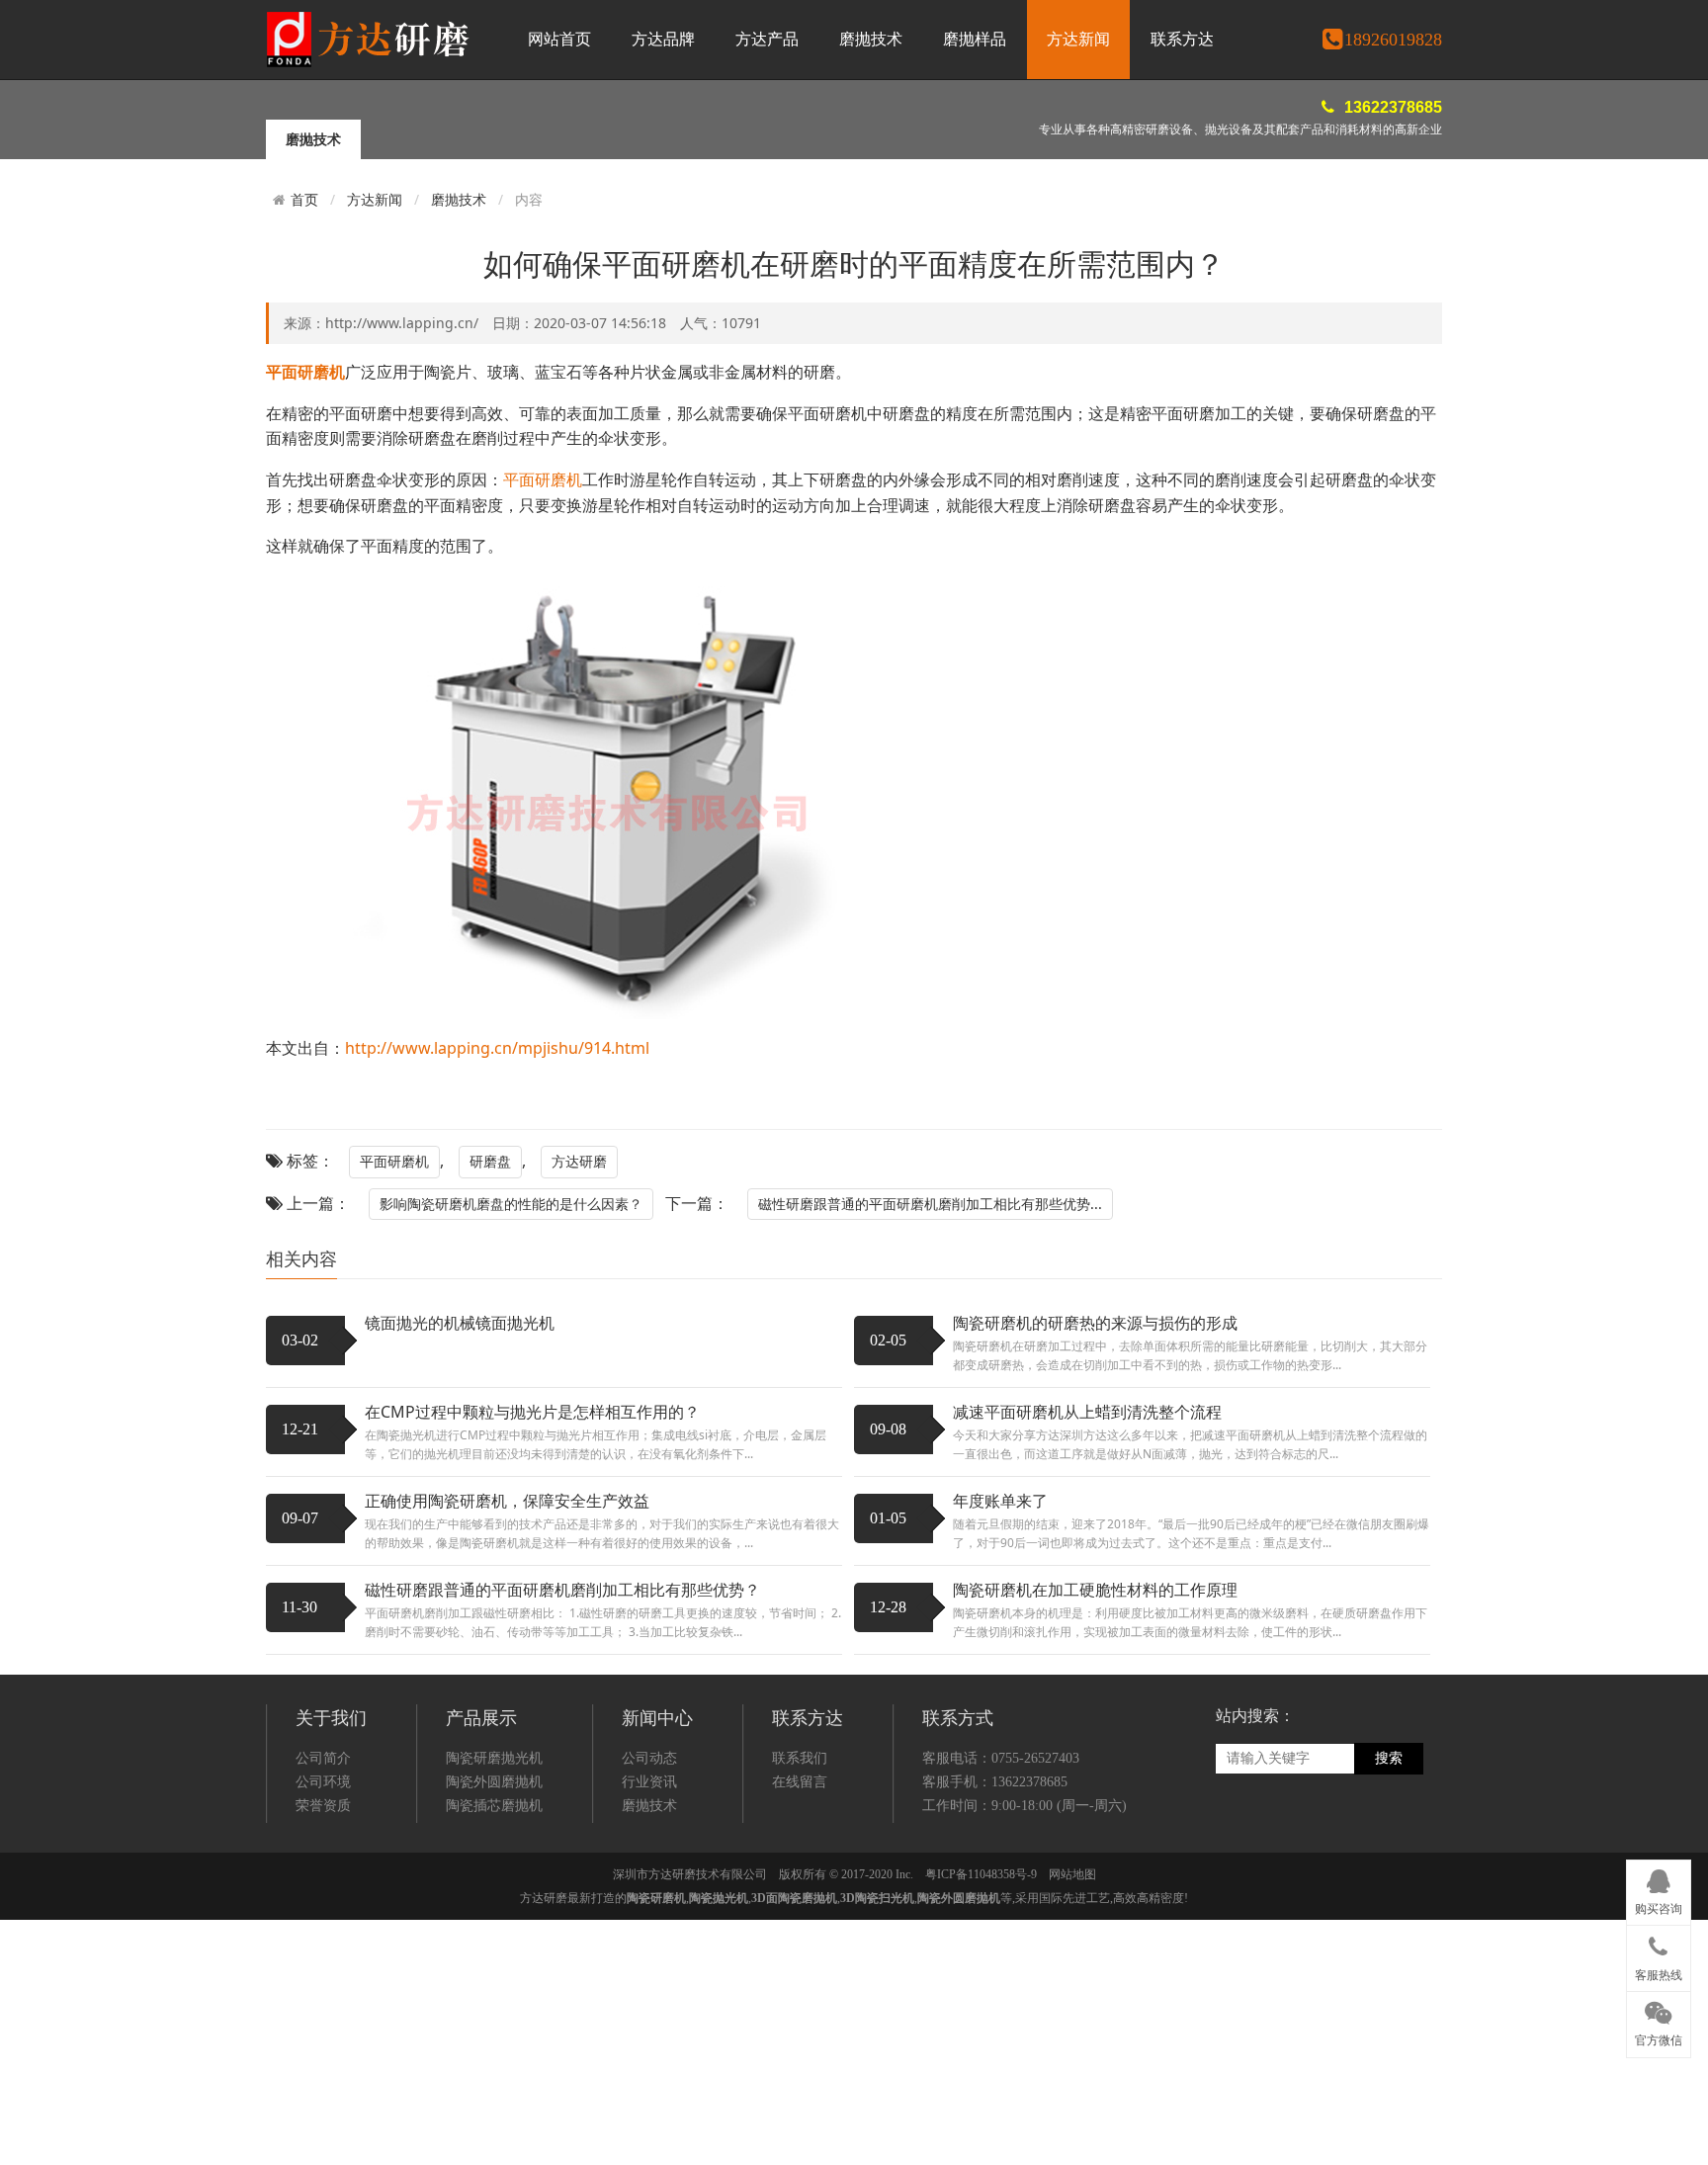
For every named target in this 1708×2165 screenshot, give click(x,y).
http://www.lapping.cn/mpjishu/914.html (497, 1048)
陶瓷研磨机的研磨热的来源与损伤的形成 (1095, 1323)
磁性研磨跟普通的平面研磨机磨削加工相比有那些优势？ (562, 1590)
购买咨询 (1659, 1909)
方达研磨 (579, 1161)
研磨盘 (490, 1161)
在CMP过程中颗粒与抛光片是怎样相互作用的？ (532, 1412)
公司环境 (323, 1782)
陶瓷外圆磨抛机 (494, 1782)
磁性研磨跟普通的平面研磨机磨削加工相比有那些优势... (930, 1204)
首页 (304, 200)
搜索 (1389, 1758)
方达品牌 (663, 39)
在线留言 (800, 1782)
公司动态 (649, 1758)
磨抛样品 (975, 39)
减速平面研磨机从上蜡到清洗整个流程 (1087, 1412)
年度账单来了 (1000, 1501)
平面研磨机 (543, 479)
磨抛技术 (871, 39)
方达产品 (767, 39)
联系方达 (1182, 39)
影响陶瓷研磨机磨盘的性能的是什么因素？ (511, 1204)
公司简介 (323, 1758)
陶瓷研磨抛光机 (494, 1758)
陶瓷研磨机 (656, 1898)
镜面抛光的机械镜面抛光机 (460, 1323)
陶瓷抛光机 (719, 1898)
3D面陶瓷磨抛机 (794, 1898)
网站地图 (1072, 1874)
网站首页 (559, 39)
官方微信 (1659, 2040)
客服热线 (1659, 1975)
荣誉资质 (323, 1806)
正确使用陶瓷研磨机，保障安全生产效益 (507, 1501)
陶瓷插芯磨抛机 (494, 1806)
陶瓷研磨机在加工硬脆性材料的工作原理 (1095, 1590)
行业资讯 (649, 1782)
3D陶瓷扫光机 (877, 1898)
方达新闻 (1078, 39)
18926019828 (1393, 40)
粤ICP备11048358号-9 (981, 1874)
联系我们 (800, 1758)
